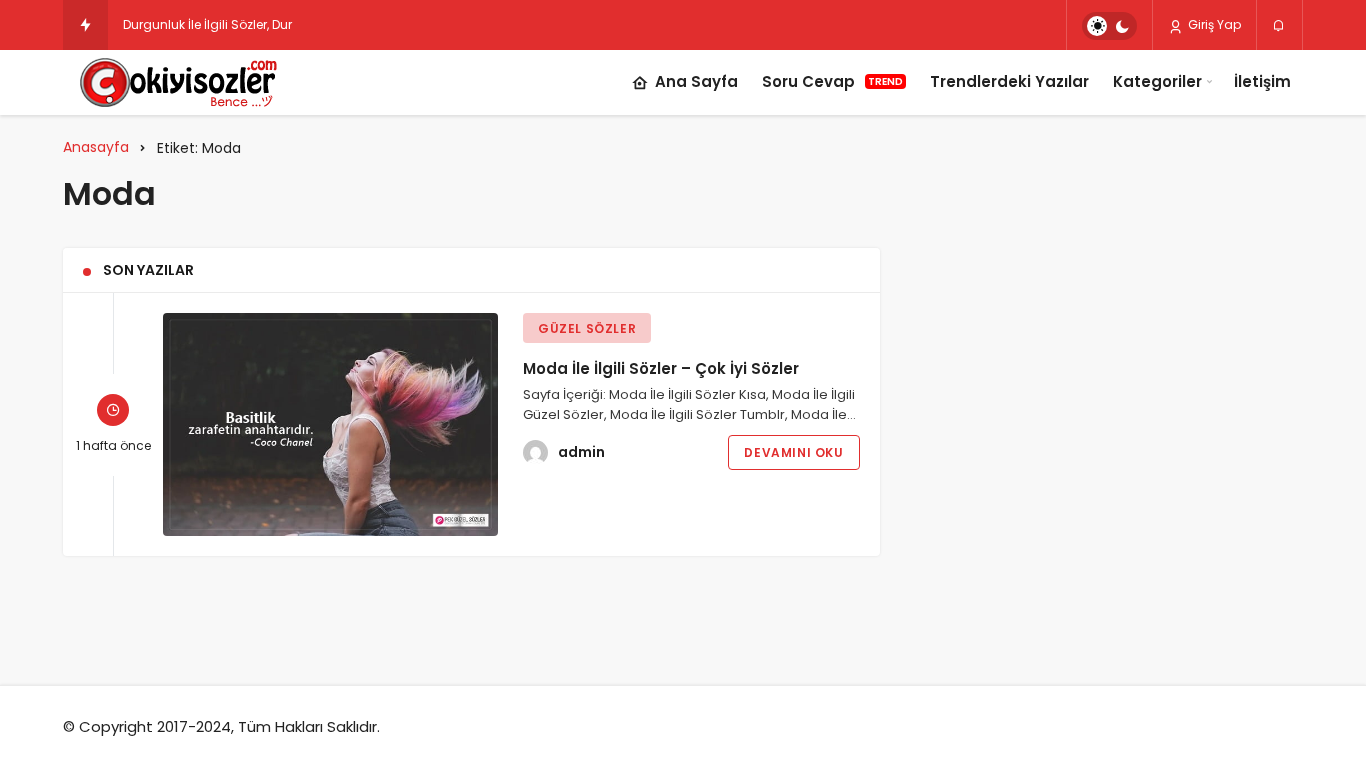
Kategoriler (1157, 81)
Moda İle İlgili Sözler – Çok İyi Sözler (661, 368)
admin (581, 452)
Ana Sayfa (696, 81)
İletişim (1262, 81)
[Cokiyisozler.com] (191, 82)
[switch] (1109, 26)
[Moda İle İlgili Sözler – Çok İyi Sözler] (330, 424)
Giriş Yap (1213, 24)
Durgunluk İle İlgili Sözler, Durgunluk (228, 24)
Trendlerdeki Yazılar (1009, 81)
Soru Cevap (832, 81)
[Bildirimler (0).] (1279, 26)
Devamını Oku (793, 452)
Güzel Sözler (587, 328)
